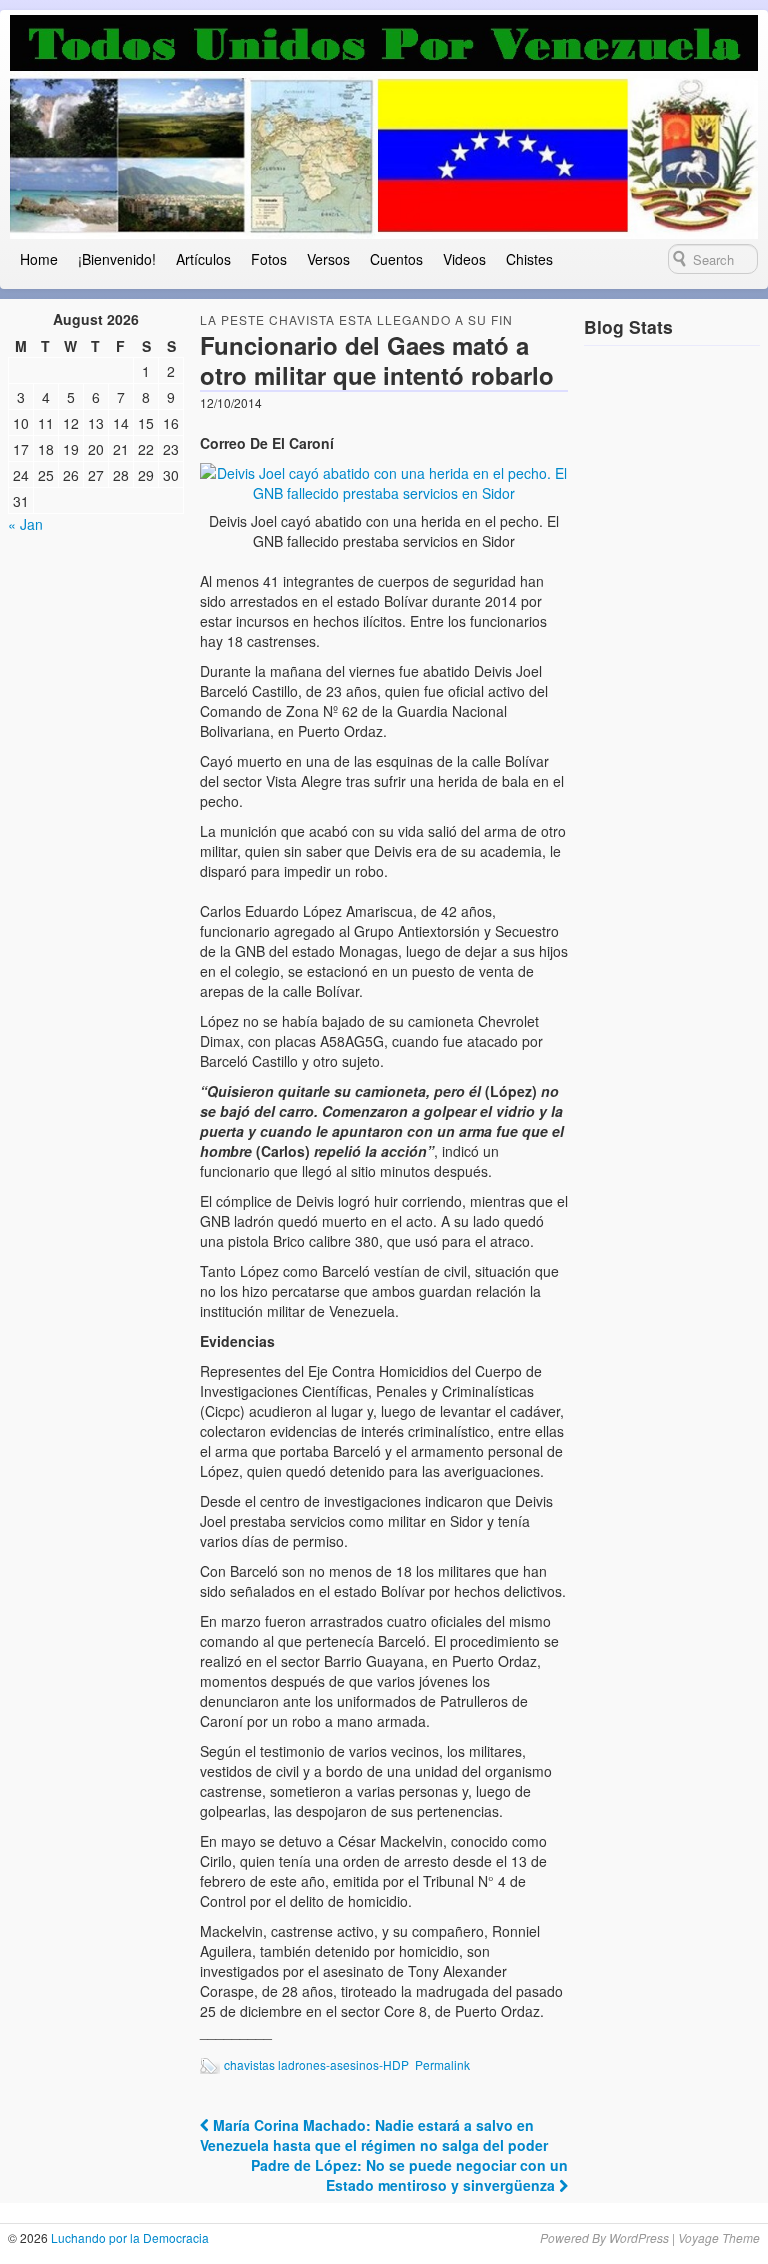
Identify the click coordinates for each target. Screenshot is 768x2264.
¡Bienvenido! (117, 259)
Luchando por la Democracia (128, 2237)
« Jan (25, 524)
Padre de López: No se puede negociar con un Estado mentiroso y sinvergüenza (409, 2175)
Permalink (442, 2064)
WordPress (639, 2237)
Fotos (269, 259)
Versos (328, 259)
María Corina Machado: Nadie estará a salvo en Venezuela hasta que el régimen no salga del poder (374, 2135)
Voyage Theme (719, 2237)
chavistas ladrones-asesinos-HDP (316, 2064)
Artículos (203, 259)
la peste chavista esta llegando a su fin (356, 319)
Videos (464, 259)
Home (39, 259)
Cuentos (396, 259)
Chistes (529, 259)
